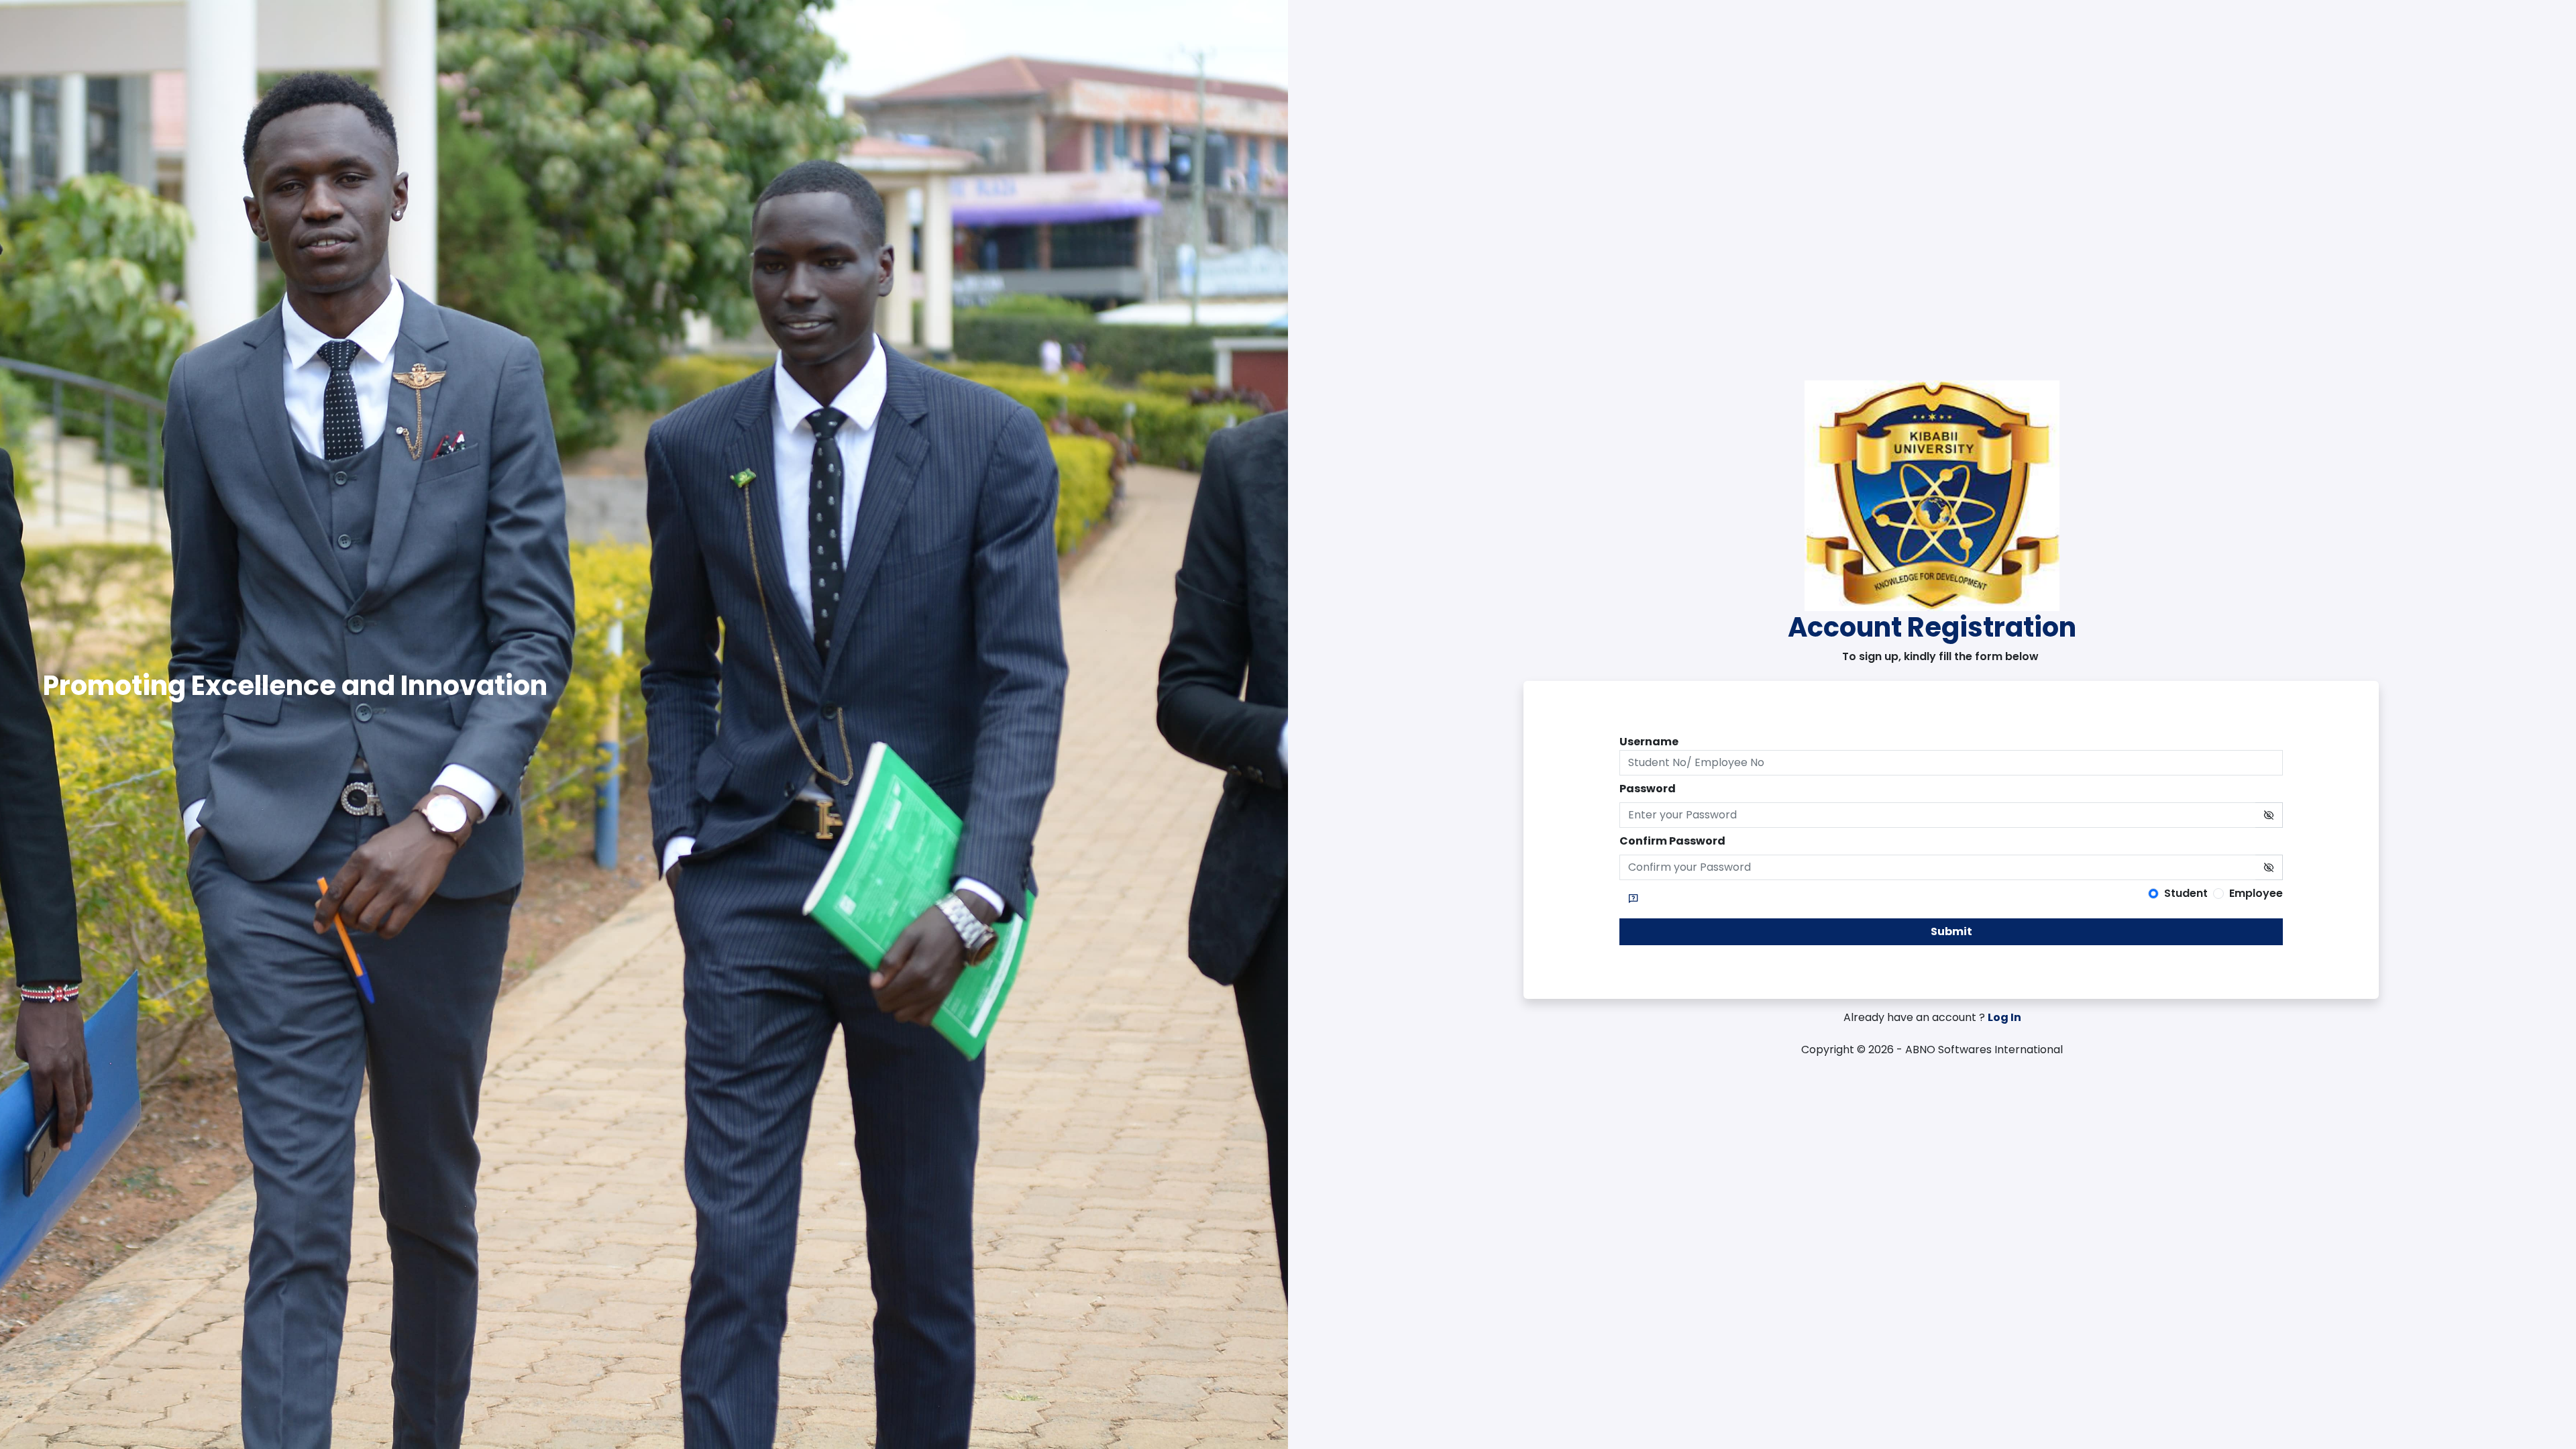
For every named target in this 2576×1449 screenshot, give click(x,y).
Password (1648, 789)
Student (2186, 893)
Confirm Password (1672, 841)
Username (1649, 742)
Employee (2256, 893)
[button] (1633, 899)
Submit (1951, 931)
